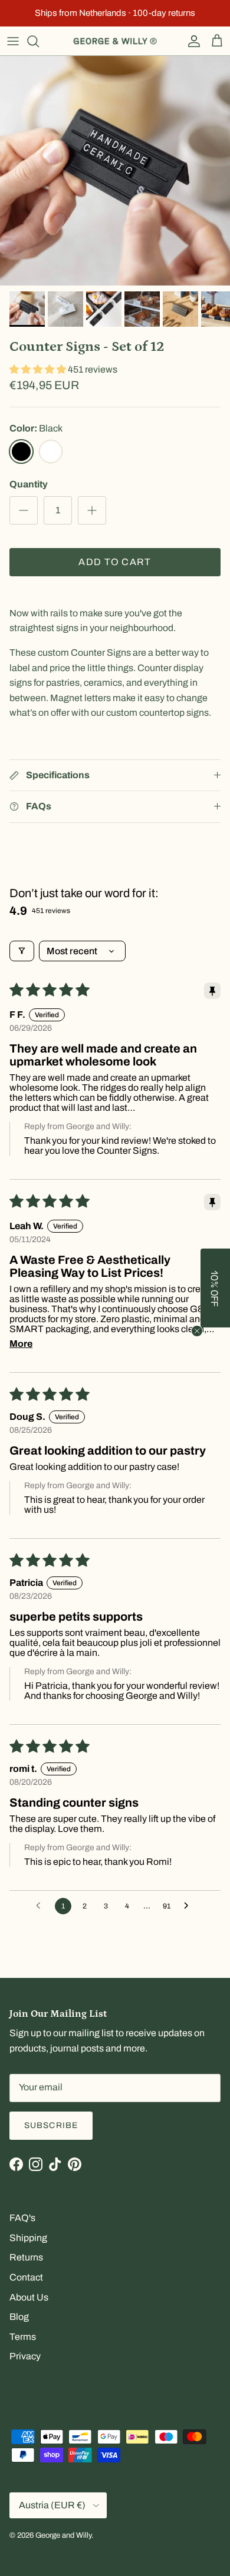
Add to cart (115, 562)
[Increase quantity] (92, 510)
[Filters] (22, 951)
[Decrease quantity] (24, 510)
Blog (19, 2317)
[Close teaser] (197, 1331)
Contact (26, 2277)
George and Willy (63, 2535)
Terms (23, 2337)
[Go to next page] (189, 1906)
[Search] (39, 41)
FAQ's (22, 2218)
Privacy (25, 2356)
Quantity (29, 484)
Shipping (28, 2238)
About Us (29, 2297)
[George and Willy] (115, 41)
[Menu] (13, 41)
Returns (26, 2257)
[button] (39, 369)
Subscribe (51, 2125)
